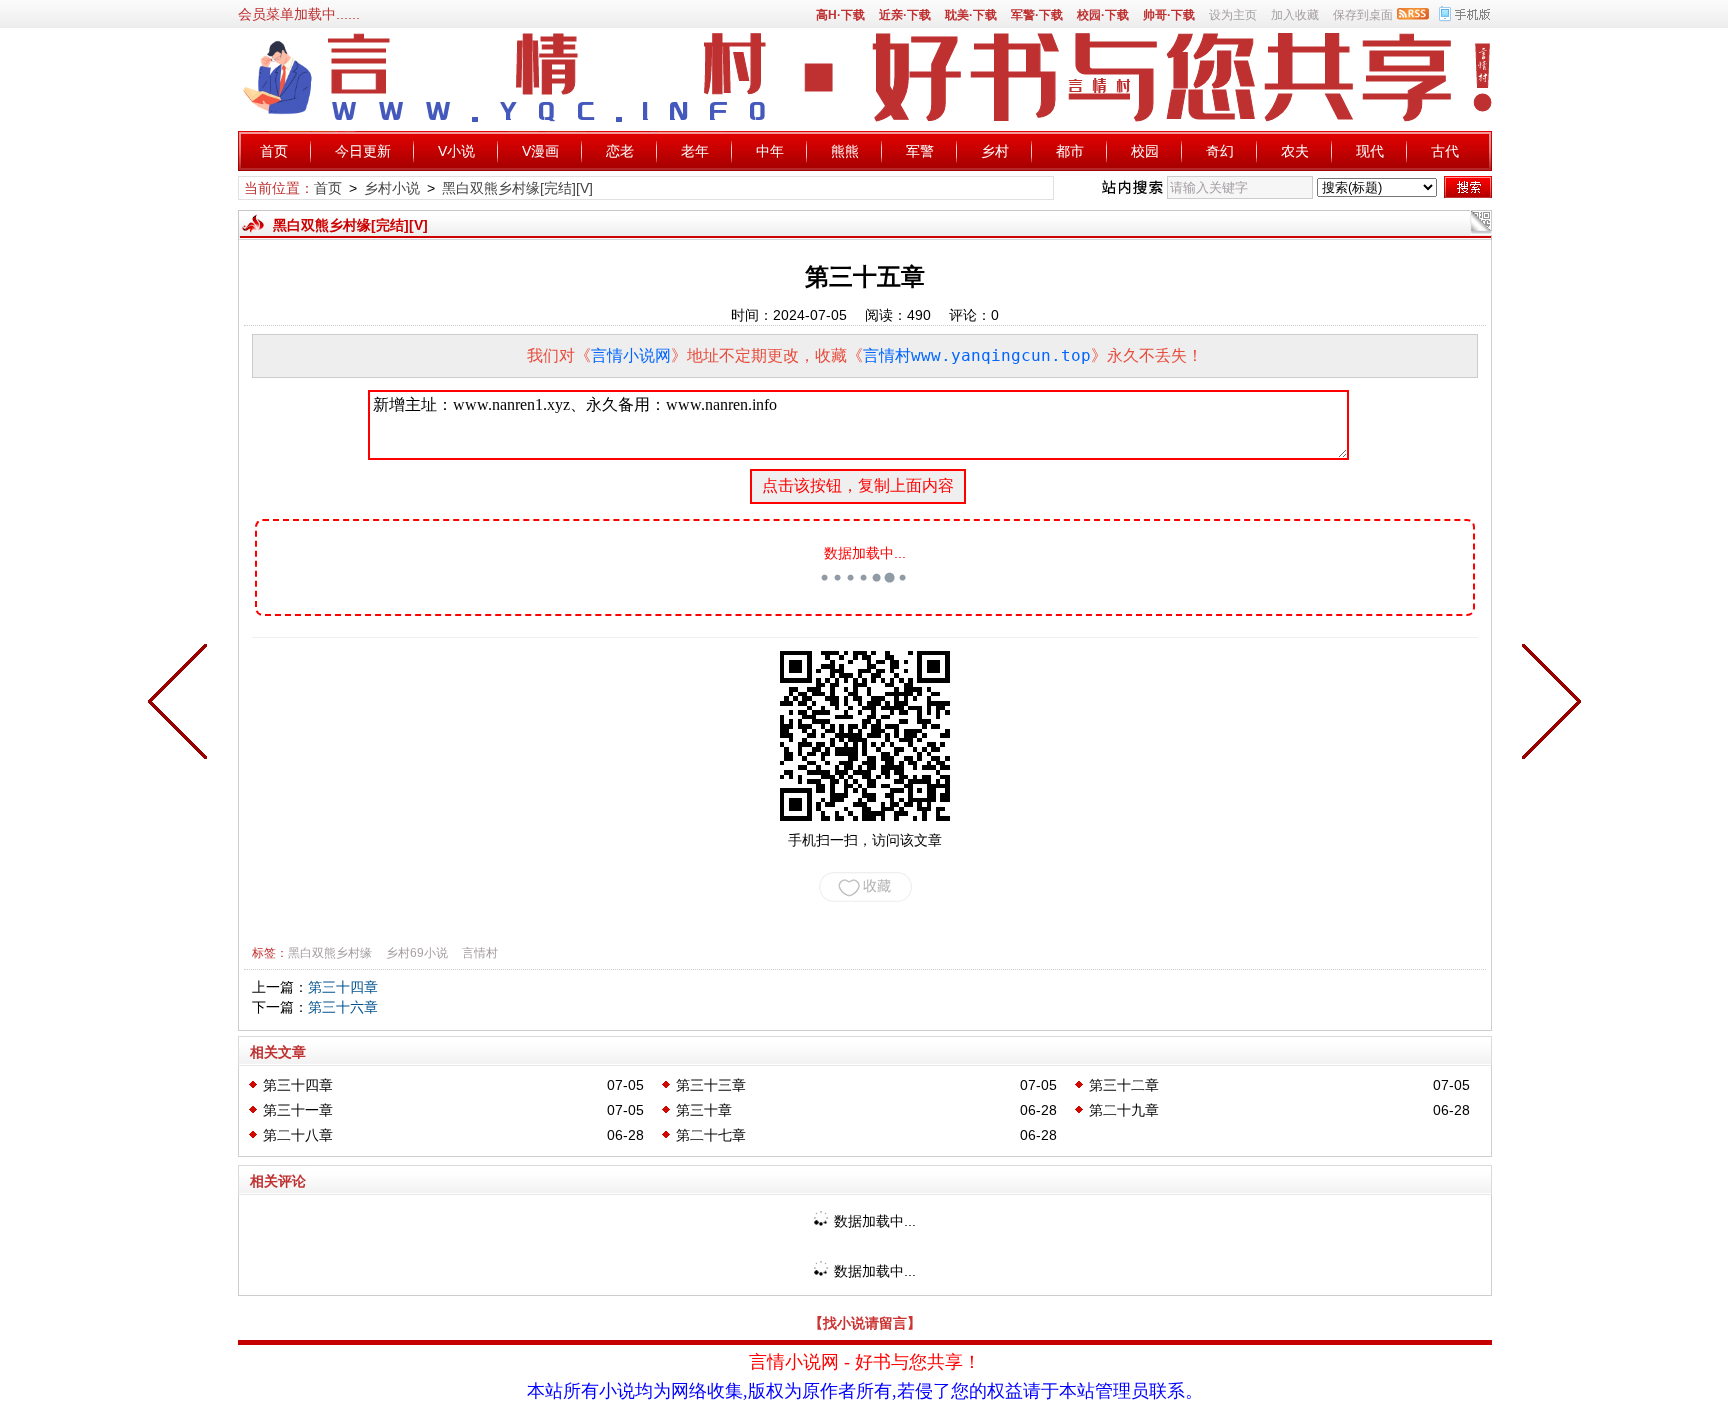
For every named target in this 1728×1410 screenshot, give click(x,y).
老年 (695, 151)
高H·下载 (840, 15)
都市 (1070, 151)
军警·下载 (1037, 15)
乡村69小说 (417, 953)
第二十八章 (298, 1135)
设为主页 (1233, 15)
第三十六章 (343, 1007)
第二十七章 (711, 1135)
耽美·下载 (971, 15)
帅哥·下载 (1169, 15)
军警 (920, 151)
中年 (770, 151)
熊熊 (845, 151)
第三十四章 (343, 987)
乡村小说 (392, 188)
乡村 (995, 151)
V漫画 (540, 151)
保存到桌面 (1363, 15)
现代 (1370, 151)
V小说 (456, 151)
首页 (274, 151)
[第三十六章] (1547, 705)
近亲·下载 (905, 15)
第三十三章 (711, 1085)
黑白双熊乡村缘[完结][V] (517, 188)
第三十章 (704, 1110)
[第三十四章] (182, 705)
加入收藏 (1295, 15)
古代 (1445, 151)
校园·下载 (1103, 15)
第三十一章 (298, 1110)
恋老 (620, 151)
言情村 (480, 953)
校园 (1145, 151)
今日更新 (363, 151)
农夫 (1295, 151)
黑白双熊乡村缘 (330, 953)
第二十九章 (1124, 1110)
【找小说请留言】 (865, 1323)
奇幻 (1220, 151)
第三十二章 (1124, 1085)
